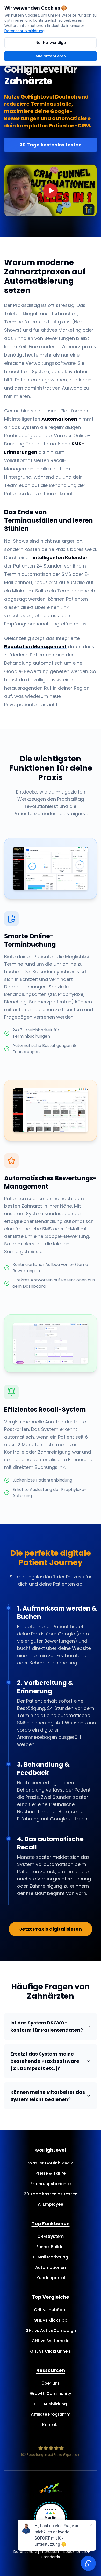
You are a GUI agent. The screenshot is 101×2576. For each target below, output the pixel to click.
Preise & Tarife (51, 2173)
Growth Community (51, 2394)
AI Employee (51, 2204)
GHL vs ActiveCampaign (51, 2331)
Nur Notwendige (51, 43)
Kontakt (51, 2425)
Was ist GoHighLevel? (51, 2163)
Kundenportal (51, 2278)
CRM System (51, 2236)
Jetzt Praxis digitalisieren (51, 1929)
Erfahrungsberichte (51, 2184)
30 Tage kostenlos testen (51, 145)
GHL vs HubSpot (51, 2310)
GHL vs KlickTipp (51, 2320)
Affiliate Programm (51, 2414)
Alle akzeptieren (51, 56)
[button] (51, 190)
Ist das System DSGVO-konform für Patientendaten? (47, 2026)
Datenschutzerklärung (24, 31)
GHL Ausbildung (51, 2404)
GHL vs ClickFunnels (51, 2351)
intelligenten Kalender (60, 558)
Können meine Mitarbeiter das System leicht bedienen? (48, 2096)
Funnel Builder (51, 2247)
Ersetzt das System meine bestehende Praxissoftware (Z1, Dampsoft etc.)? (45, 2061)
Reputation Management (35, 647)
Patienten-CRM (69, 126)
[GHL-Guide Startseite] (51, 2488)
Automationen (59, 419)
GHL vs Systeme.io (51, 2341)
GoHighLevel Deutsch (49, 97)
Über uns (51, 2383)
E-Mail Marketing (51, 2257)
